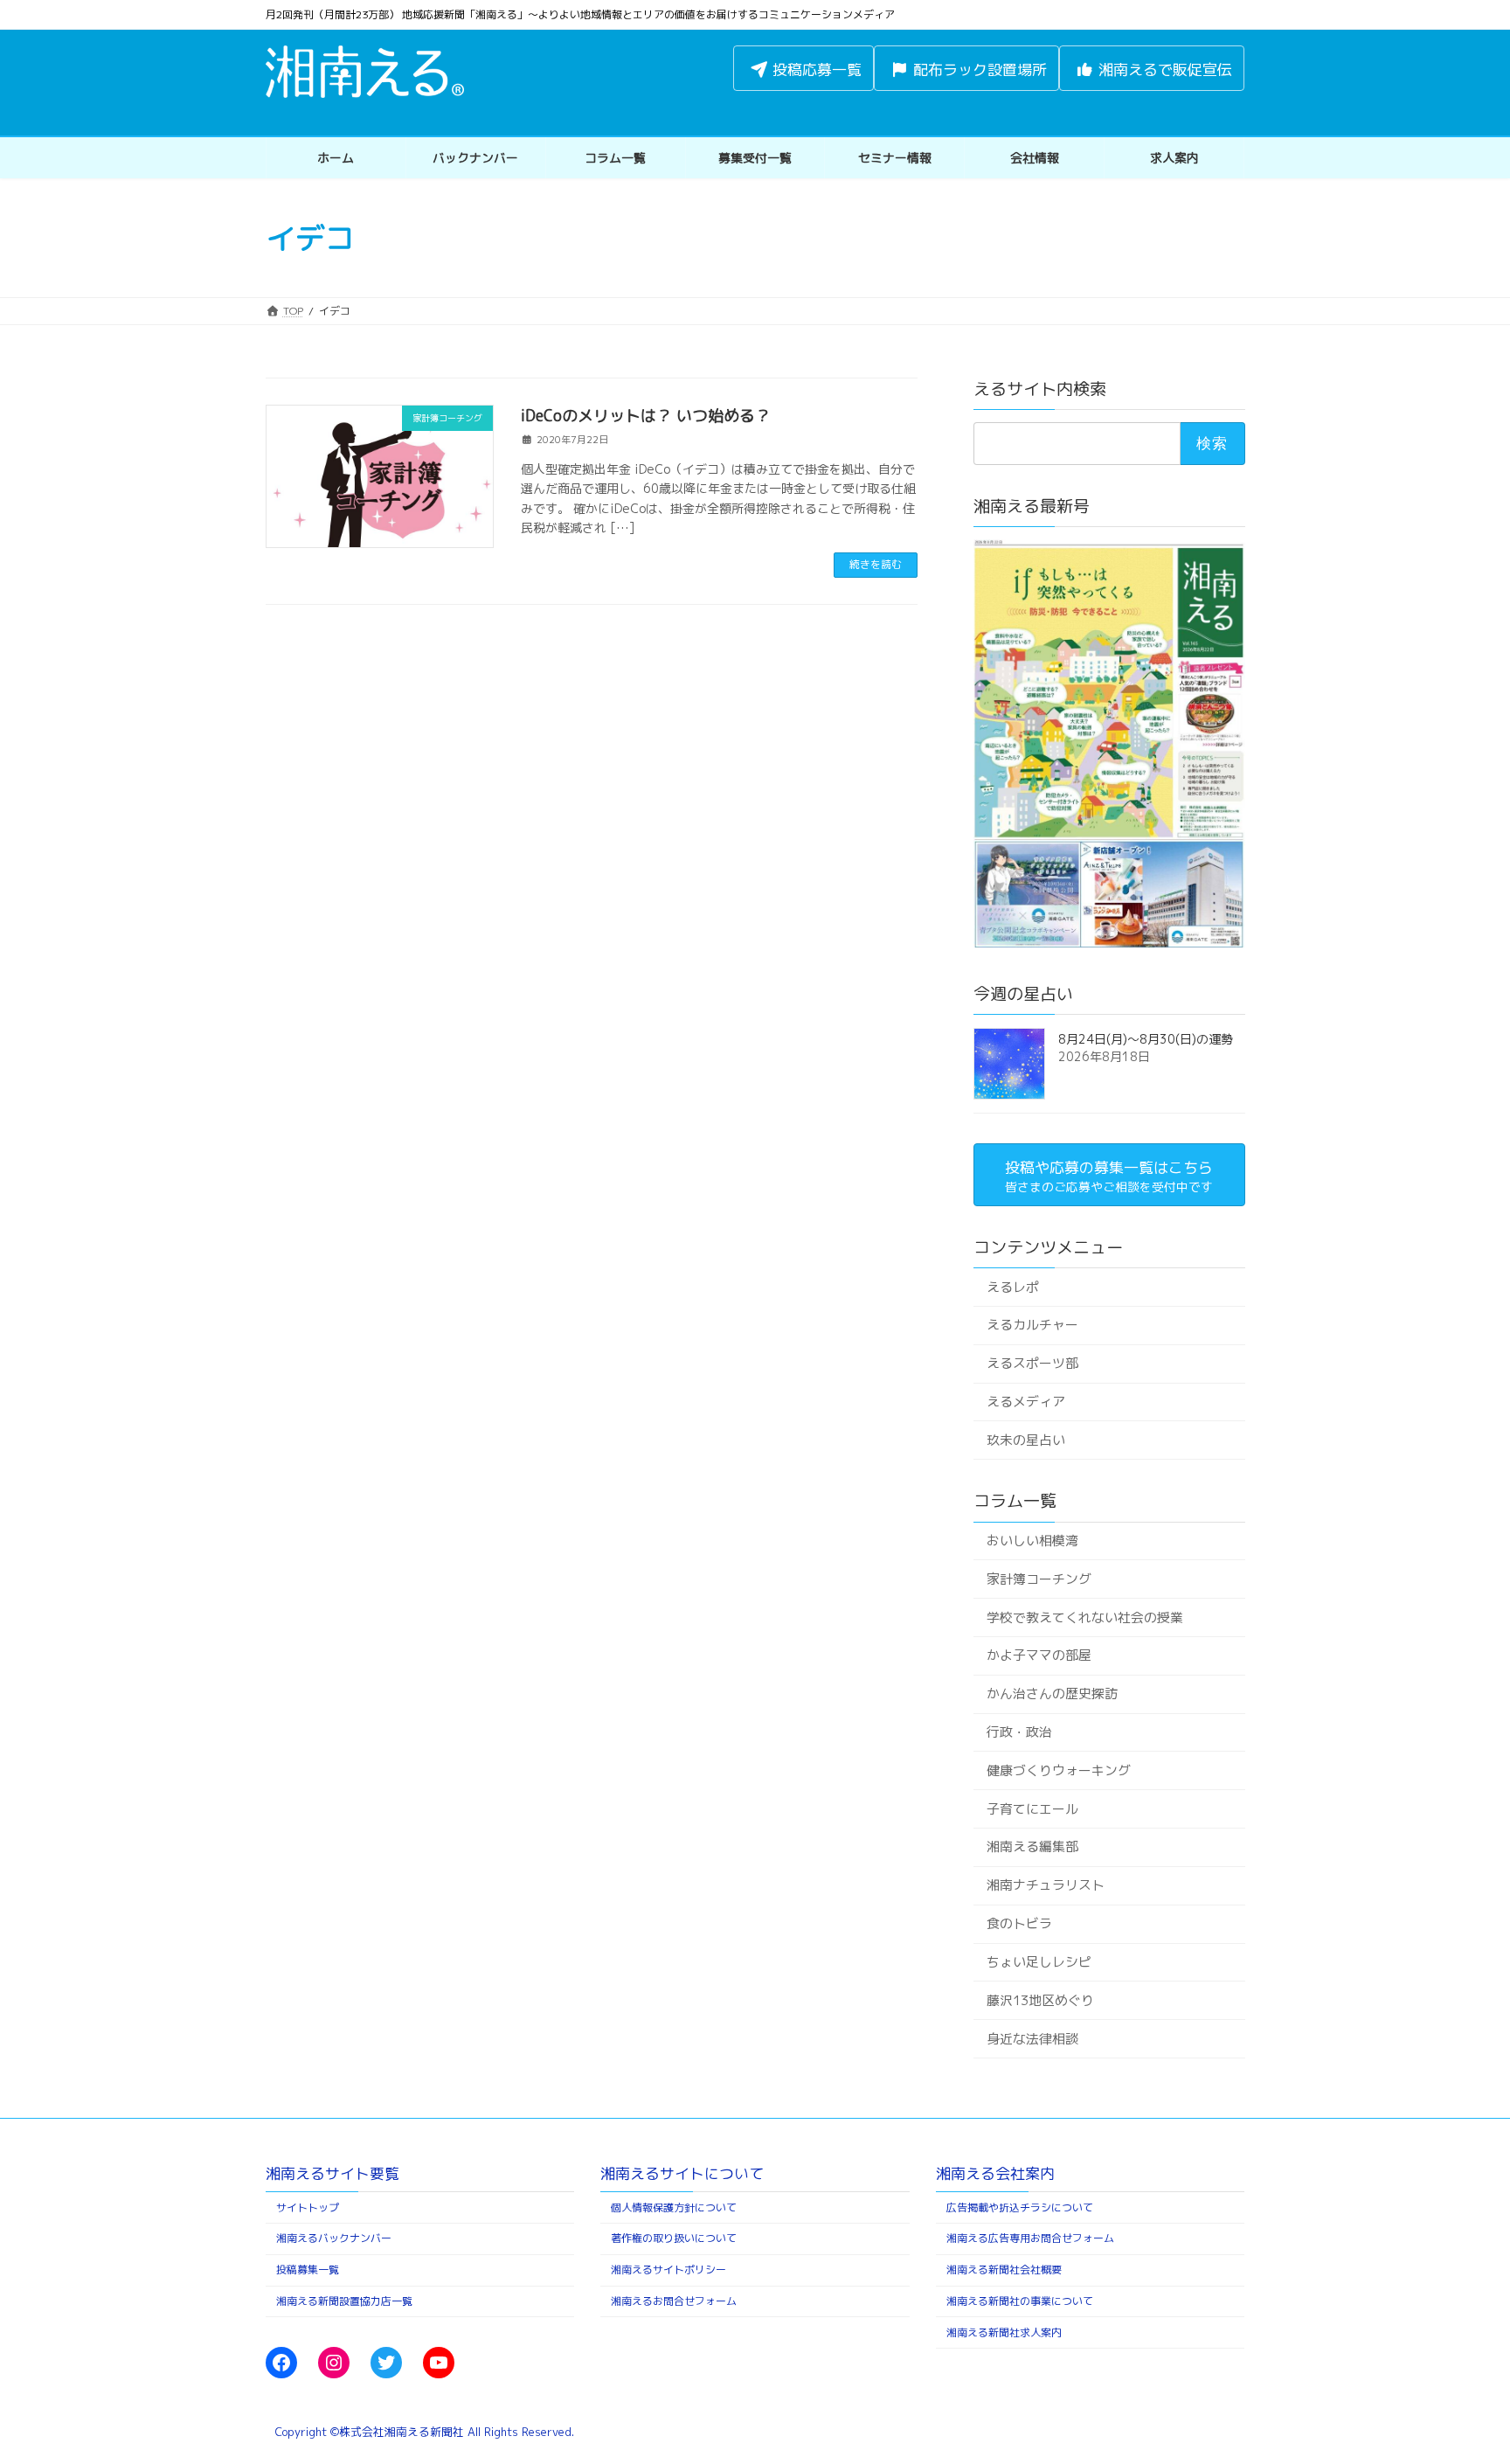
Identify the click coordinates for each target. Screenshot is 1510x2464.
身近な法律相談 (1032, 2038)
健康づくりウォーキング (1058, 1770)
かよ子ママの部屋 (1038, 1655)
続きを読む (876, 564)
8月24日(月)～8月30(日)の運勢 (1146, 1039)
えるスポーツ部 (1032, 1363)
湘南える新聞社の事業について (1020, 2301)
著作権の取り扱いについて (674, 2238)
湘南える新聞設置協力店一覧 (344, 2301)
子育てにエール (1032, 1809)
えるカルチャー (1032, 1325)
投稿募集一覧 (308, 2270)
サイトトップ (308, 2207)
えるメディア (1025, 1402)
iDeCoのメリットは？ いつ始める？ (646, 416)
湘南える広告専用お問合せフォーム (1030, 2238)
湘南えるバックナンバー (334, 2238)
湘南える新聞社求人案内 (1004, 2332)
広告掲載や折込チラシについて (1020, 2207)
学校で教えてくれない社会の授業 (1084, 1617)
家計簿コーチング (1038, 1579)
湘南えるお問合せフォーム (674, 2301)
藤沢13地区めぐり (1039, 2000)
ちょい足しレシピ (1038, 1962)
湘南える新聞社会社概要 (1004, 2270)
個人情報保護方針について (674, 2207)
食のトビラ (1018, 1923)
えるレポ (1012, 1286)
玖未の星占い (1025, 1440)
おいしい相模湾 (1032, 1541)
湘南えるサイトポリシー (668, 2270)
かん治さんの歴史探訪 (1051, 1694)
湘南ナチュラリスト (1045, 1885)
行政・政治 (1018, 1732)
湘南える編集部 (1032, 1846)
